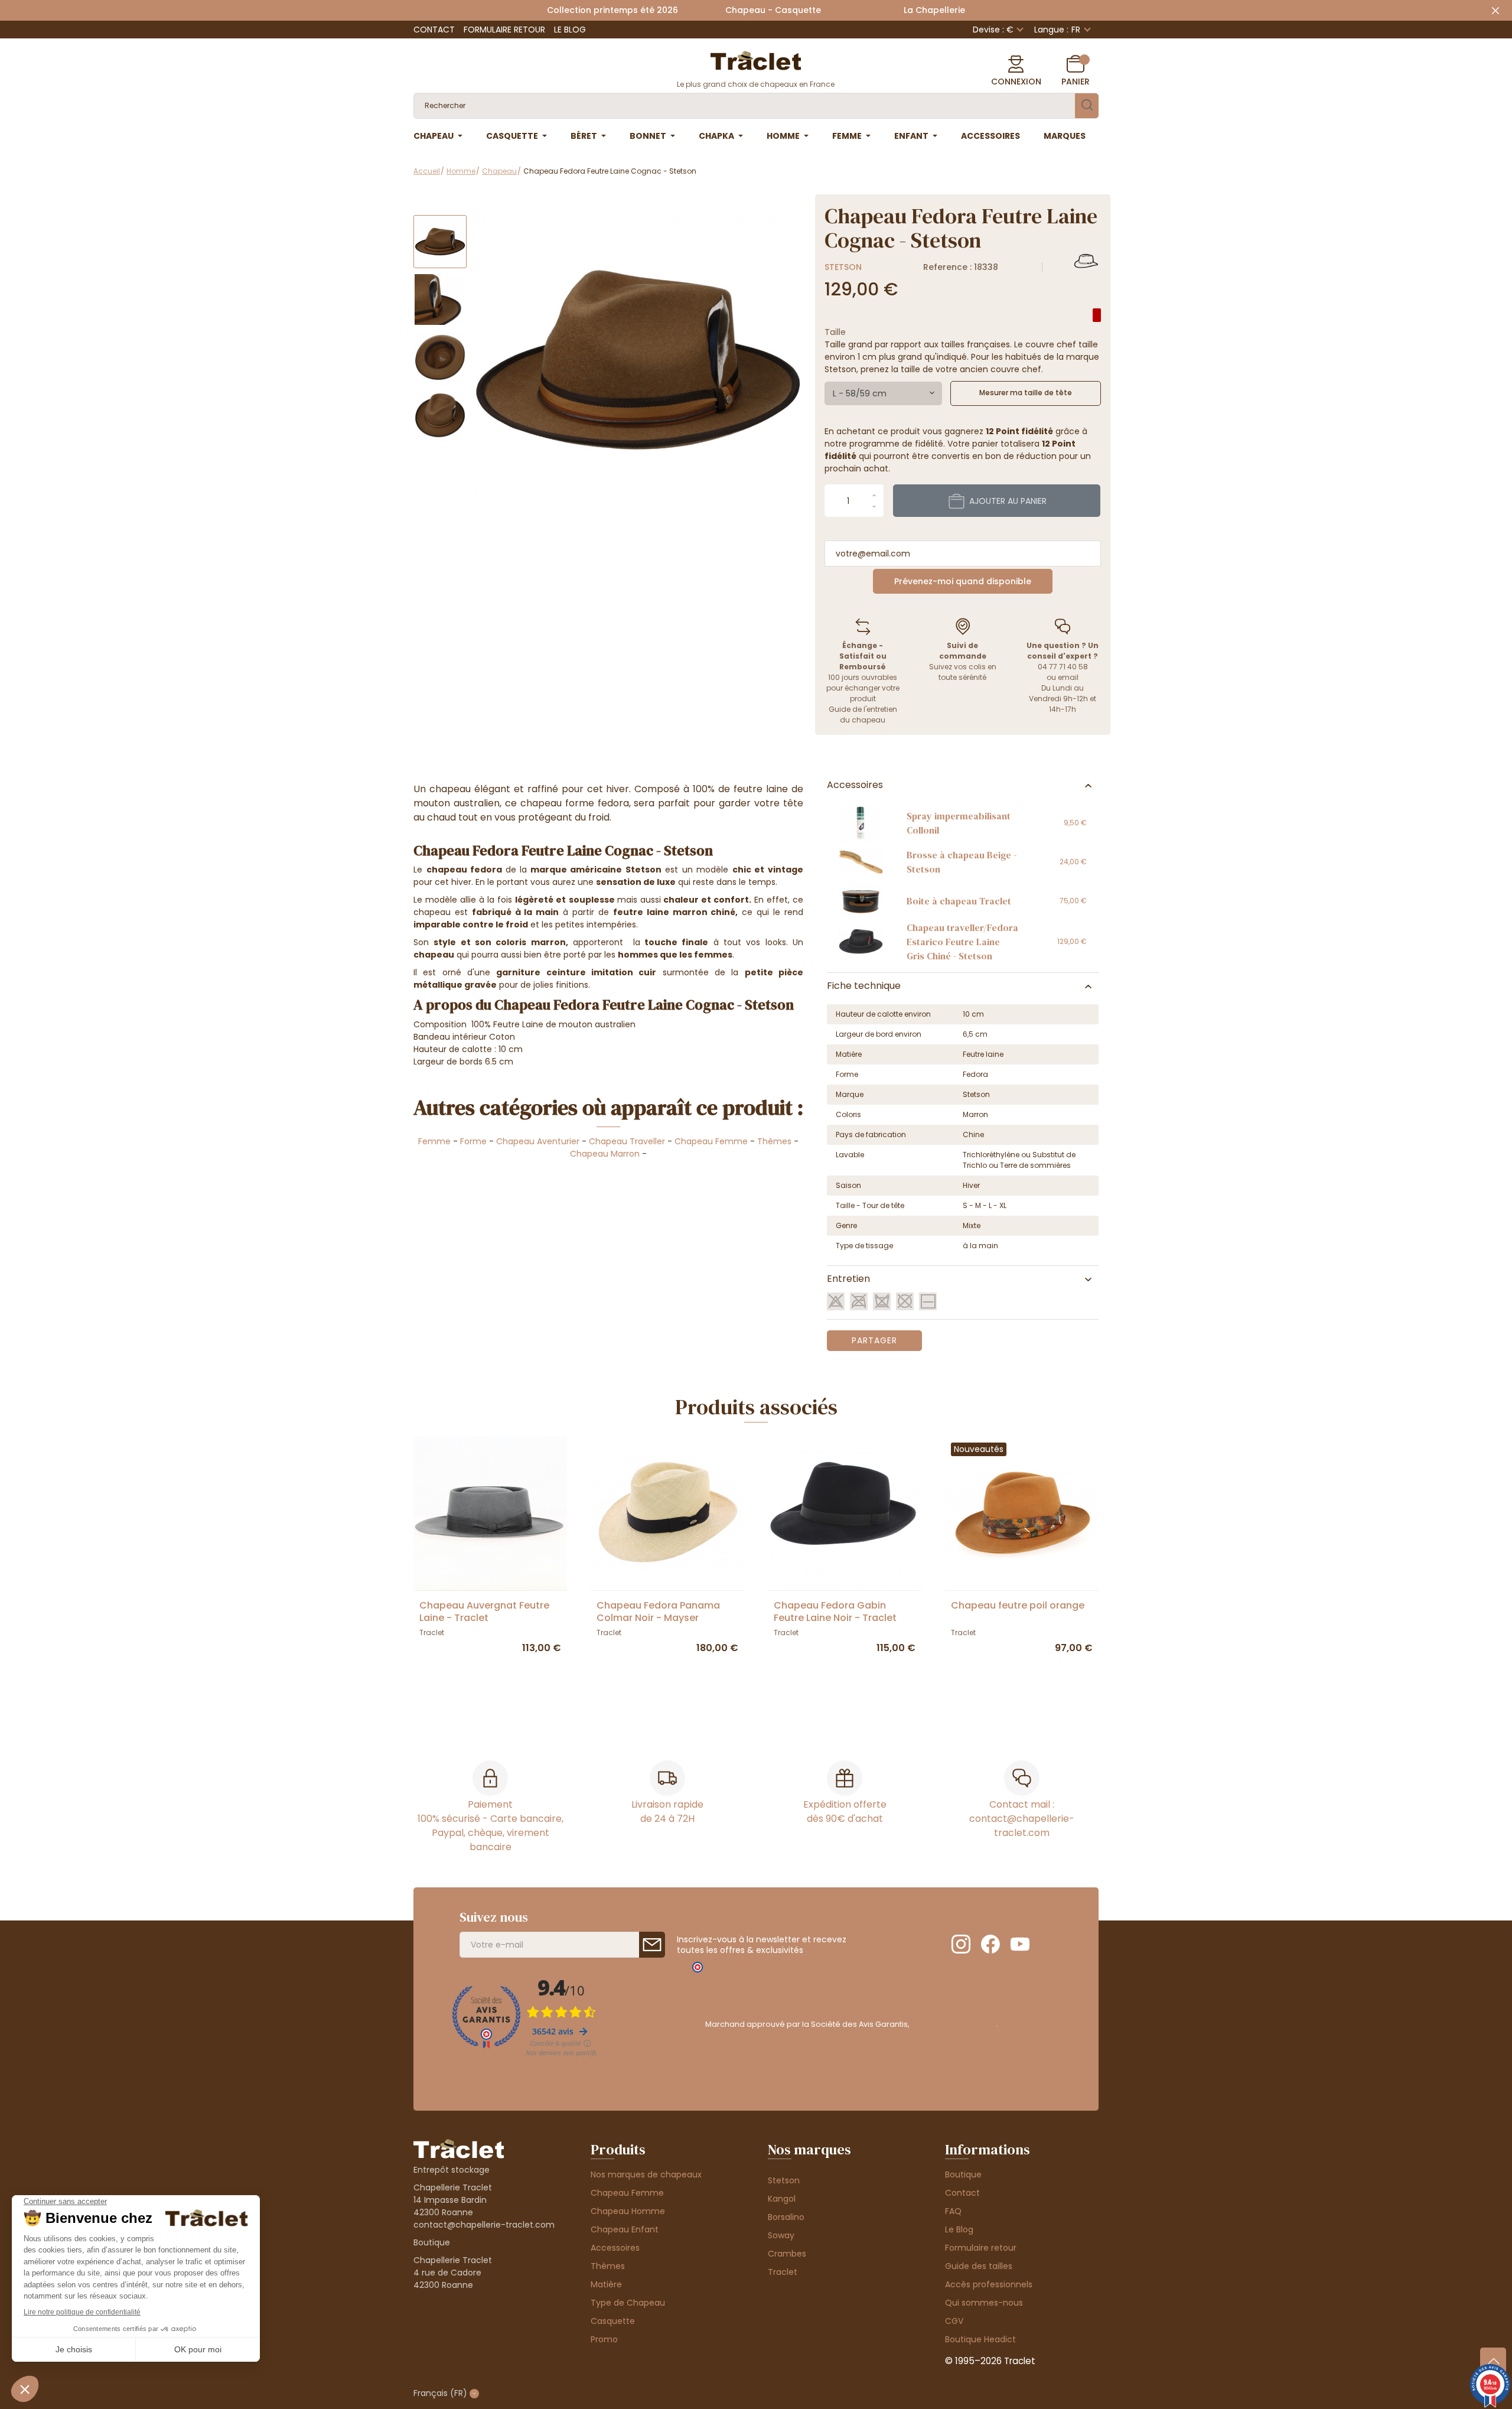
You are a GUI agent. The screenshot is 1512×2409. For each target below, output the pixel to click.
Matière (606, 2284)
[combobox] (883, 393)
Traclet (783, 2272)
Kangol (782, 2199)
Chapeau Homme (628, 2211)
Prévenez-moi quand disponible (963, 581)
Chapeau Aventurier (538, 1141)
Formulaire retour (504, 30)
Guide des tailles (979, 2266)
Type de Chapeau (628, 2303)
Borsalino (786, 2217)
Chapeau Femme (711, 1141)
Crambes (787, 2254)
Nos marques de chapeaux (646, 2174)
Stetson (843, 267)
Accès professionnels (989, 2284)
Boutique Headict (980, 2339)
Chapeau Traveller (627, 1141)
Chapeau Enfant (625, 2229)
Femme (434, 1141)
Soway (781, 2235)
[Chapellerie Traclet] (756, 60)
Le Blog (570, 30)
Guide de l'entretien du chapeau (863, 714)
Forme (473, 1141)
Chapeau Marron (605, 1154)
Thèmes (774, 1141)
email (1068, 677)
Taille (835, 332)
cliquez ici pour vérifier (954, 2024)
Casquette (613, 2321)
